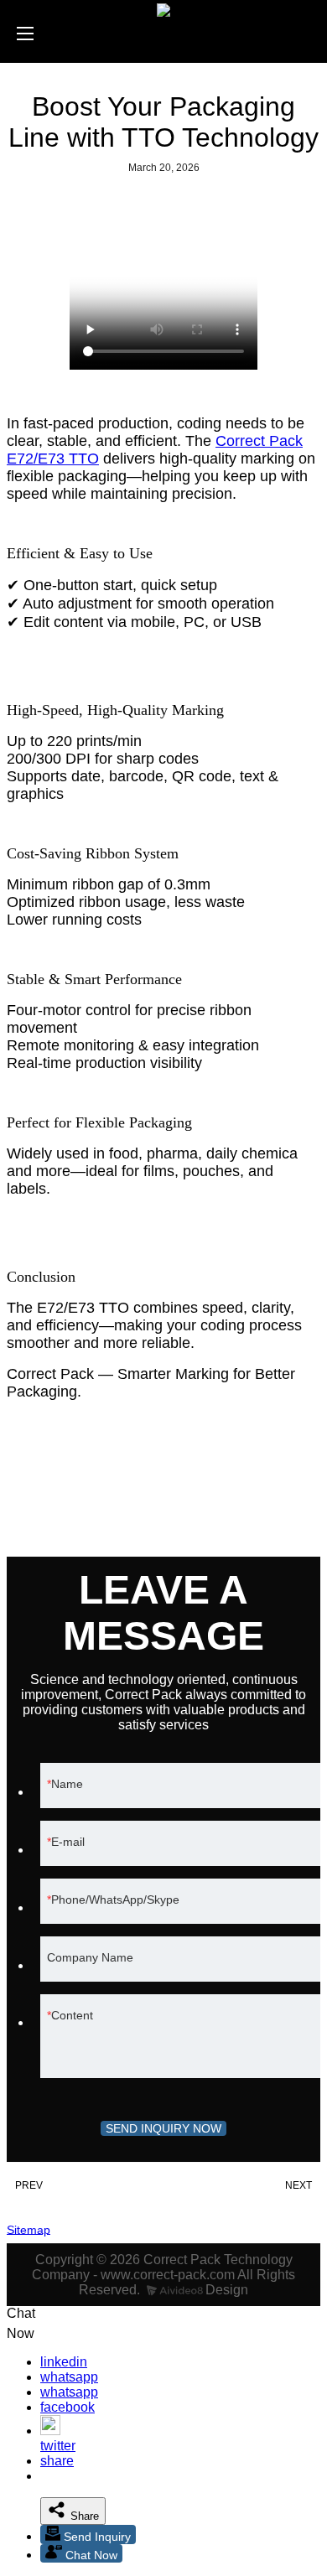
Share (83, 2516)
